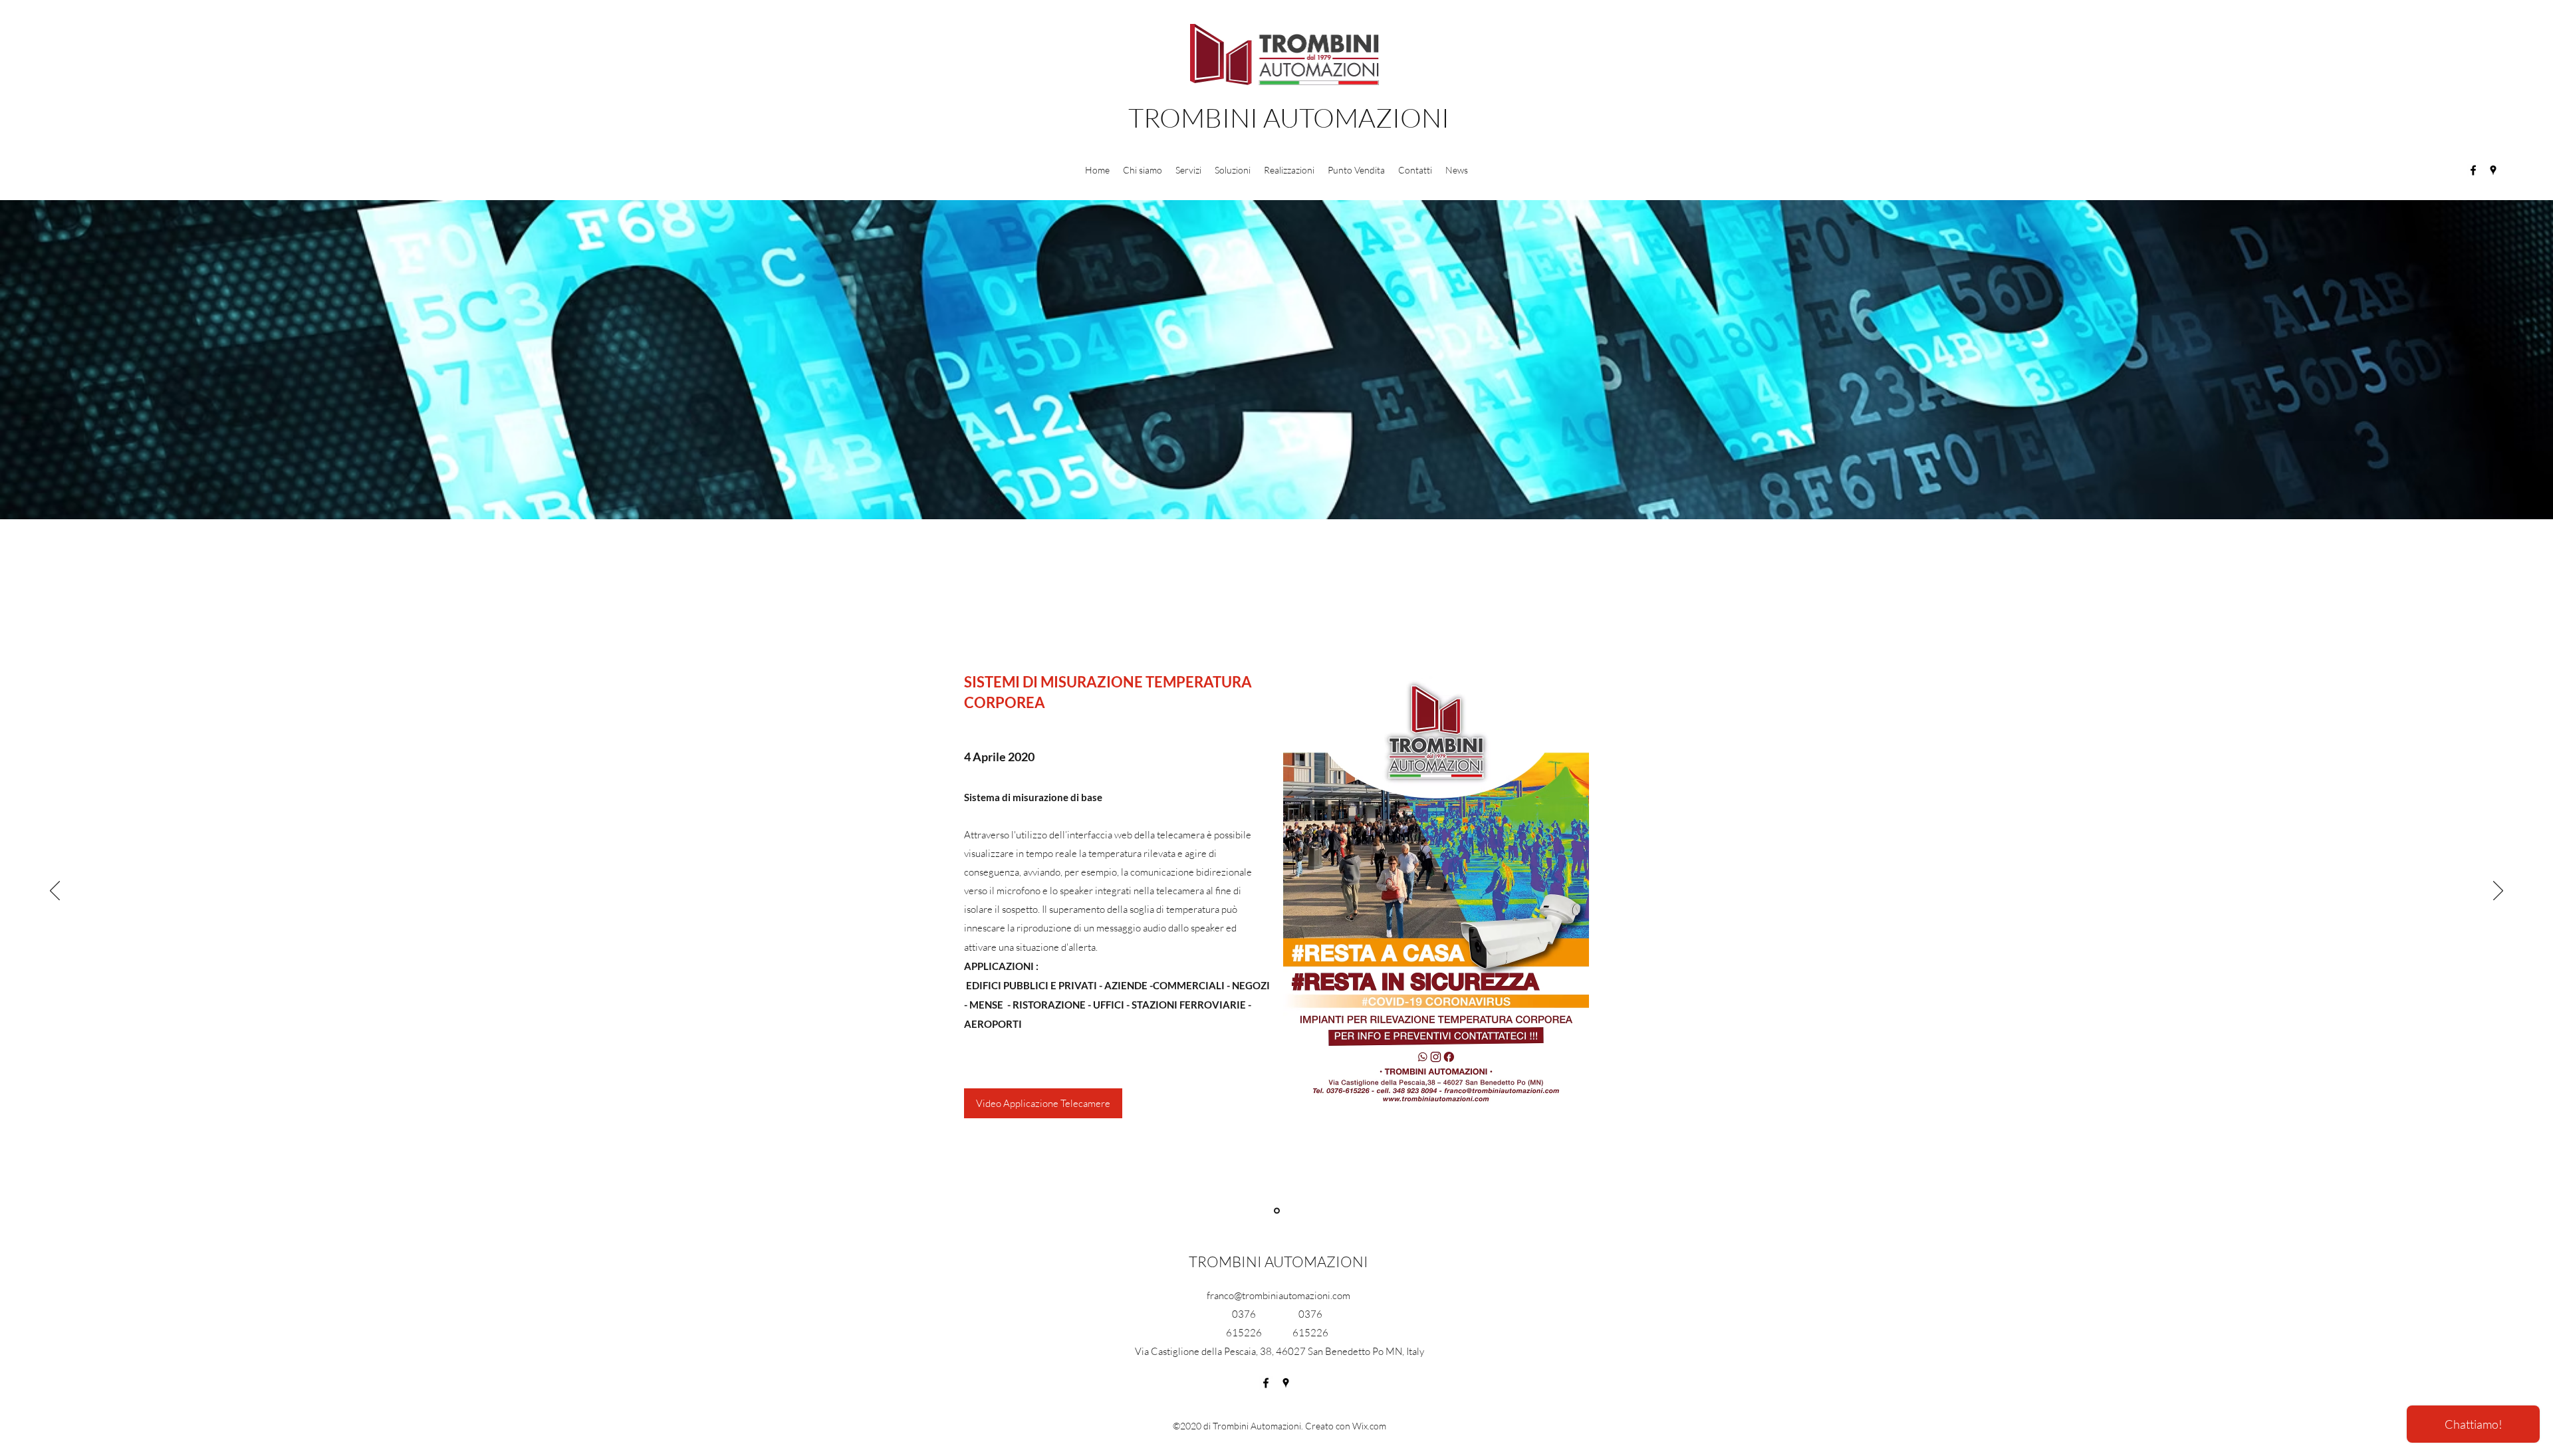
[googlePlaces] (2493, 170)
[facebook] (2473, 170)
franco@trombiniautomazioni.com (1278, 1295)
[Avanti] (2498, 892)
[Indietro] (55, 892)
